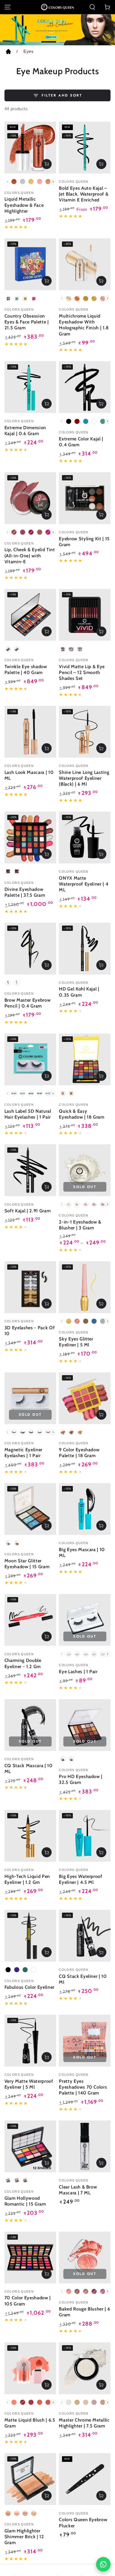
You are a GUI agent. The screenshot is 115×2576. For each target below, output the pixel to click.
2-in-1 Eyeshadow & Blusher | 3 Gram (80, 1225)
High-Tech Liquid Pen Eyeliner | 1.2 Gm (27, 1879)
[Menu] (8, 7)
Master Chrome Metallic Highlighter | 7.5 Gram (84, 2423)
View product (47, 164)
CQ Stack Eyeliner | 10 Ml (83, 1979)
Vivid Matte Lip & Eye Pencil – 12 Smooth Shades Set (82, 672)
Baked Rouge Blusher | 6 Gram (84, 2312)
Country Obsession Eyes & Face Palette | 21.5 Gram (27, 322)
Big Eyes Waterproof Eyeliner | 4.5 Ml (81, 1879)
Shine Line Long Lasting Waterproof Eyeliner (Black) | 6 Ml (84, 778)
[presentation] (53, 182)
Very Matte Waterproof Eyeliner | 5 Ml (29, 2084)
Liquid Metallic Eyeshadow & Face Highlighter (24, 205)
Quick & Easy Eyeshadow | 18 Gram (82, 1114)
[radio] (14, 182)
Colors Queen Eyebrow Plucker (83, 2522)
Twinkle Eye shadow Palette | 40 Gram (26, 669)
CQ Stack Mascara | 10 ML (29, 1768)
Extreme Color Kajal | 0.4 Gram (81, 442)
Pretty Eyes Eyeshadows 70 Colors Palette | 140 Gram (83, 2087)
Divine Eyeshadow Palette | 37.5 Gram (25, 892)
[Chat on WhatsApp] (103, 2564)
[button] (92, 7)
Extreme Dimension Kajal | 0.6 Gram (25, 430)
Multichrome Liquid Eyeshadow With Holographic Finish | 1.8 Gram (84, 325)
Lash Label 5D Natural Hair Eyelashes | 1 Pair (28, 1114)
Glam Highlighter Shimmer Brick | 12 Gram (24, 2537)
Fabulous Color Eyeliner (29, 1987)
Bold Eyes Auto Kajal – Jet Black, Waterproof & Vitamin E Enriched (84, 194)
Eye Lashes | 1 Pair (78, 1671)
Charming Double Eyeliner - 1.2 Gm (23, 1663)
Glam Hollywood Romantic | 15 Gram (25, 2201)
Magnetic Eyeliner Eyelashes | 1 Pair (23, 1453)
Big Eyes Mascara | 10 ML (82, 1552)
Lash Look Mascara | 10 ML (29, 775)
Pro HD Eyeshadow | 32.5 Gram (81, 1779)
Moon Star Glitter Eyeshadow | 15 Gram (27, 1564)
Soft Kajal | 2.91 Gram (28, 1211)
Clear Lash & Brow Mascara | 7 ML (78, 2190)
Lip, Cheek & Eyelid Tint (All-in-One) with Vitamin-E (30, 555)
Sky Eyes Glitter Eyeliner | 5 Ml (76, 1342)
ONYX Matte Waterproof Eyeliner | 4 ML (84, 884)
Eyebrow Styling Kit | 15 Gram (84, 542)
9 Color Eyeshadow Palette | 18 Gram (79, 1453)
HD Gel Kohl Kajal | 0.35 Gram (79, 992)
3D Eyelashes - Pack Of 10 (30, 1331)
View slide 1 (49, 39)
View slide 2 (66, 39)
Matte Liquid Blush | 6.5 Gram (30, 2423)
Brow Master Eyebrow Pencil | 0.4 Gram (28, 1003)
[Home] (8, 53)
